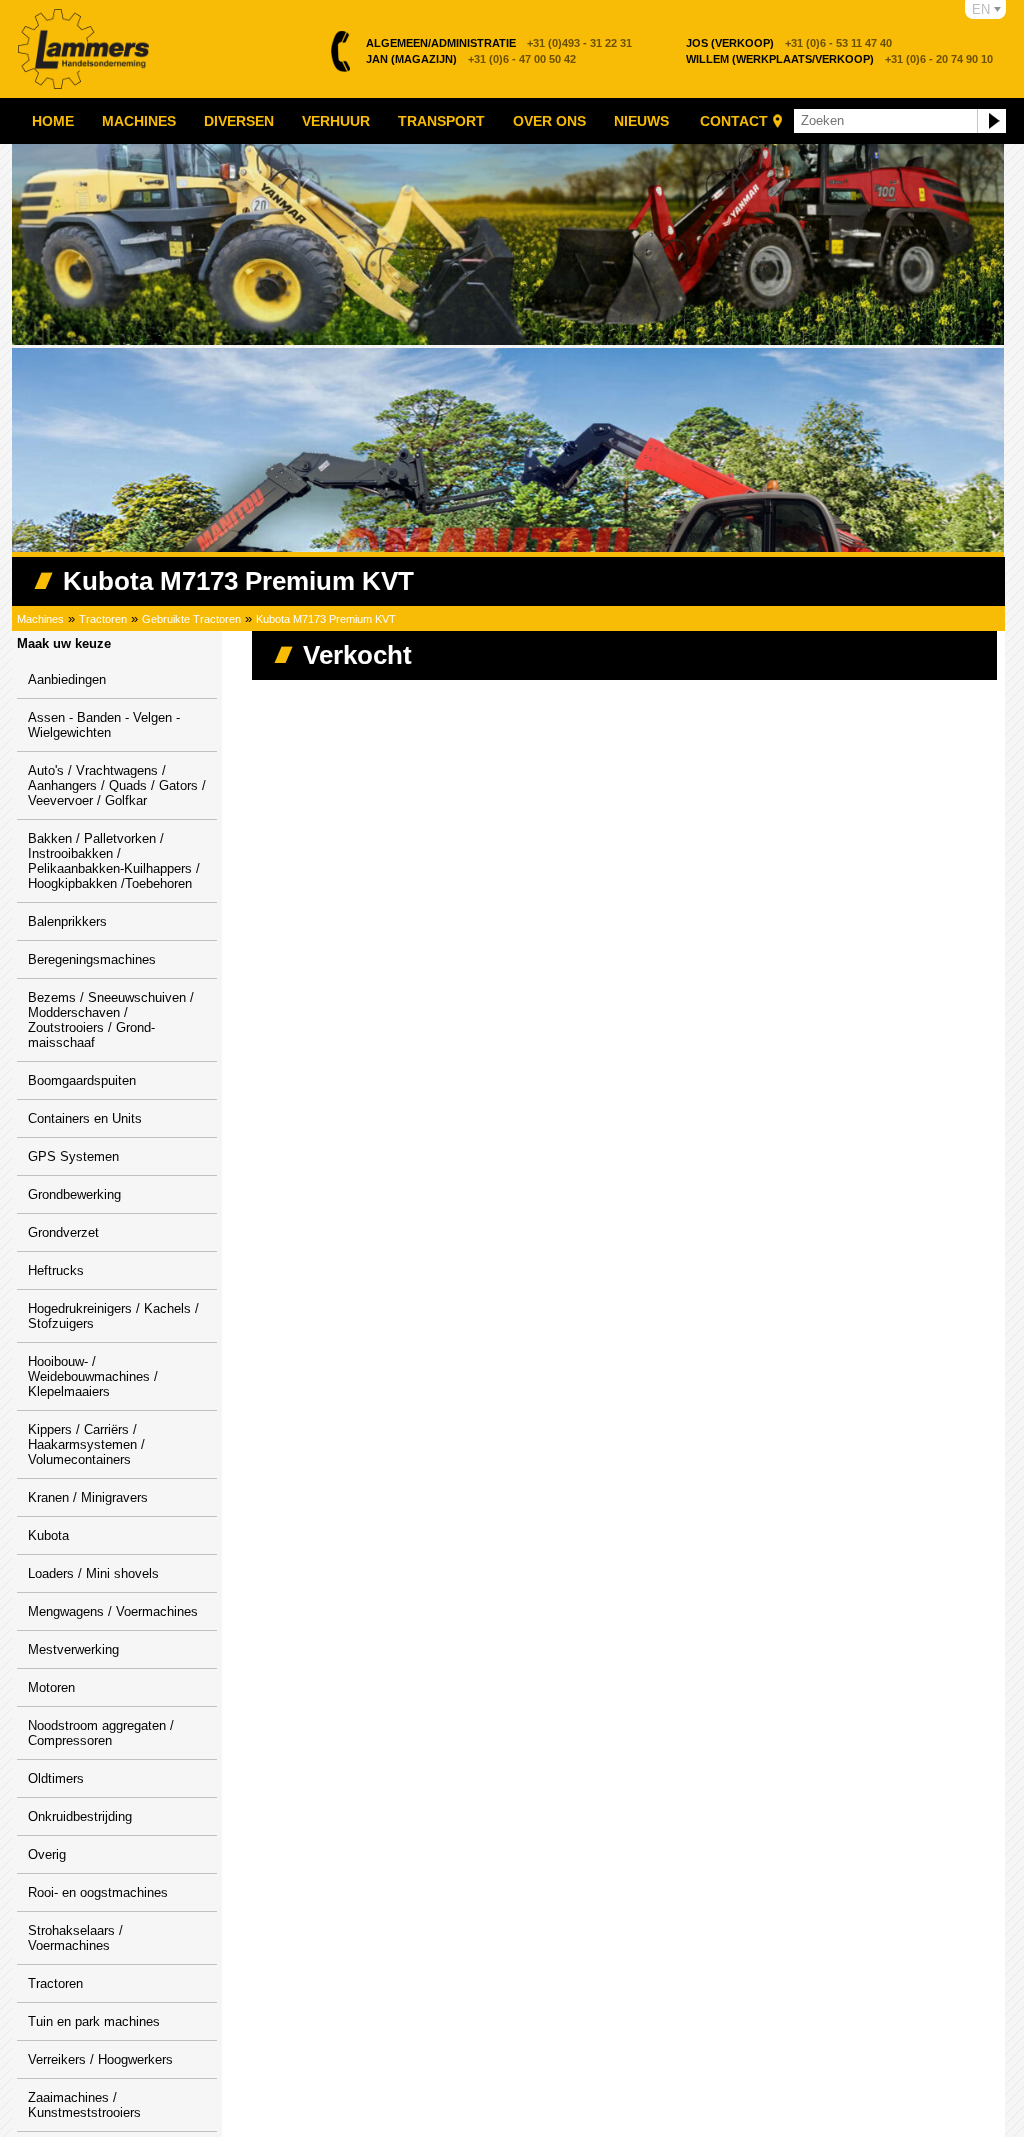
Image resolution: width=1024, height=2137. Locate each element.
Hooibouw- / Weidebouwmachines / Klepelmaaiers (93, 1376)
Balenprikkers (67, 921)
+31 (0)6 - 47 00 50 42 (471, 59)
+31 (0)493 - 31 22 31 (499, 43)
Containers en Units (85, 1118)
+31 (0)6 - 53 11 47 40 (789, 43)
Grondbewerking (74, 1194)
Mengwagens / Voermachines (113, 1611)
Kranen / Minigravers (88, 1497)
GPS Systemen (73, 1156)
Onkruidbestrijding (80, 1816)
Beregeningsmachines (92, 959)
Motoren (51, 1687)
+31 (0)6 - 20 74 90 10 (839, 59)
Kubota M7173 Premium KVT (326, 619)
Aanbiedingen (67, 679)
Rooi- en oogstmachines (98, 1892)
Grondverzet (63, 1232)
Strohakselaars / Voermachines (75, 1938)
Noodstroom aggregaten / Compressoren (101, 1733)
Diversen (239, 121)
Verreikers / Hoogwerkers (100, 2059)
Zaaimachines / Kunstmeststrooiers (84, 2105)
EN (981, 9)
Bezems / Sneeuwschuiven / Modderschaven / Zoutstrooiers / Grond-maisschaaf (111, 1020)
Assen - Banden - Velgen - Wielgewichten (104, 725)
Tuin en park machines (94, 2021)
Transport (441, 121)
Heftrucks (56, 1270)
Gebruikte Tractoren (191, 619)
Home (53, 121)
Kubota (48, 1535)
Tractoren (103, 619)
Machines (139, 121)
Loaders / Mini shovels (93, 1573)
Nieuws (641, 121)
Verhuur (336, 121)
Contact (734, 121)
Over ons (549, 121)
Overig (47, 1854)
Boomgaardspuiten (82, 1080)
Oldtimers (56, 1778)
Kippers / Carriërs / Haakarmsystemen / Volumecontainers (86, 1444)
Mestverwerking (73, 1649)
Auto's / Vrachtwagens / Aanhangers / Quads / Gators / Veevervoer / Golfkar (117, 785)
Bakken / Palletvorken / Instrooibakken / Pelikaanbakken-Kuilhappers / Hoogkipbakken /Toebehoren (114, 861)
